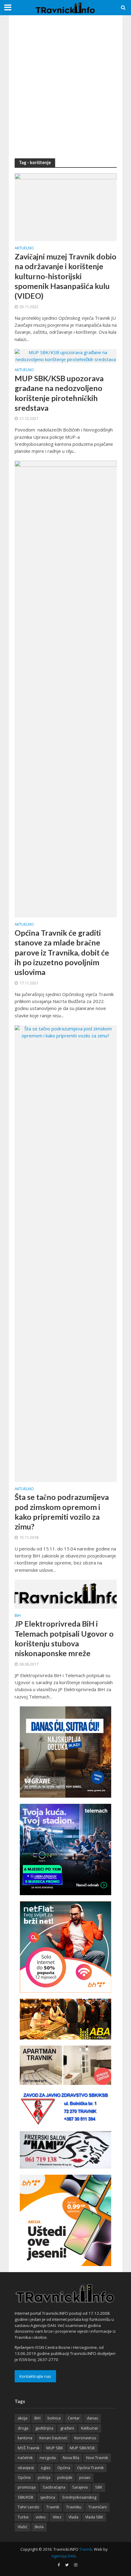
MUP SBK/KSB (82, 2448)
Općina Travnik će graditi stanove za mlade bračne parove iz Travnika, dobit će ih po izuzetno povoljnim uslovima (62, 952)
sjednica (48, 2497)
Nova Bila (71, 2458)
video (41, 2517)
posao (85, 2477)
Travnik (53, 2507)
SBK (99, 2487)
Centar (74, 2418)
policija (44, 2477)
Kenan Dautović (53, 2438)
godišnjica (44, 2428)
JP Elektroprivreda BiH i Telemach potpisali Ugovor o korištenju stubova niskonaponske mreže (64, 1638)
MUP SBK (55, 2448)
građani (67, 2428)
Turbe (23, 2517)
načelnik (25, 2458)
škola (39, 2527)
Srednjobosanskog (79, 2497)
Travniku (74, 2507)
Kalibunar (90, 2428)
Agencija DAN (64, 2556)
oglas (46, 2468)
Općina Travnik (90, 2468)
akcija (23, 2418)
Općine (24, 2477)
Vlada (73, 2517)
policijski (65, 2477)
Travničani (97, 2507)
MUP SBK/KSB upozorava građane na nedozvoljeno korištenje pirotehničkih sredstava (59, 393)
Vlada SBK (94, 2517)
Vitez (57, 2517)
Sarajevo (80, 2487)
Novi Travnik (97, 2458)
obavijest (26, 2468)
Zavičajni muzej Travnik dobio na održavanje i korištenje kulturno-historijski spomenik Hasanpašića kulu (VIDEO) (65, 276)
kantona (25, 2438)
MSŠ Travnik (28, 2448)
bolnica (54, 2418)
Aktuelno (24, 248)
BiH (18, 1616)
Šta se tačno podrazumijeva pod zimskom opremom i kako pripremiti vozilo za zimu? (62, 1512)
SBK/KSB (25, 2497)
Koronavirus (85, 2438)
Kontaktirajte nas (35, 2376)
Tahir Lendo (28, 2507)
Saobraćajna (54, 2487)
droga (23, 2428)
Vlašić (23, 2527)
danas (92, 2418)
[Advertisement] (65, 87)
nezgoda (48, 2458)
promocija (27, 2487)
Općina (64, 2468)
